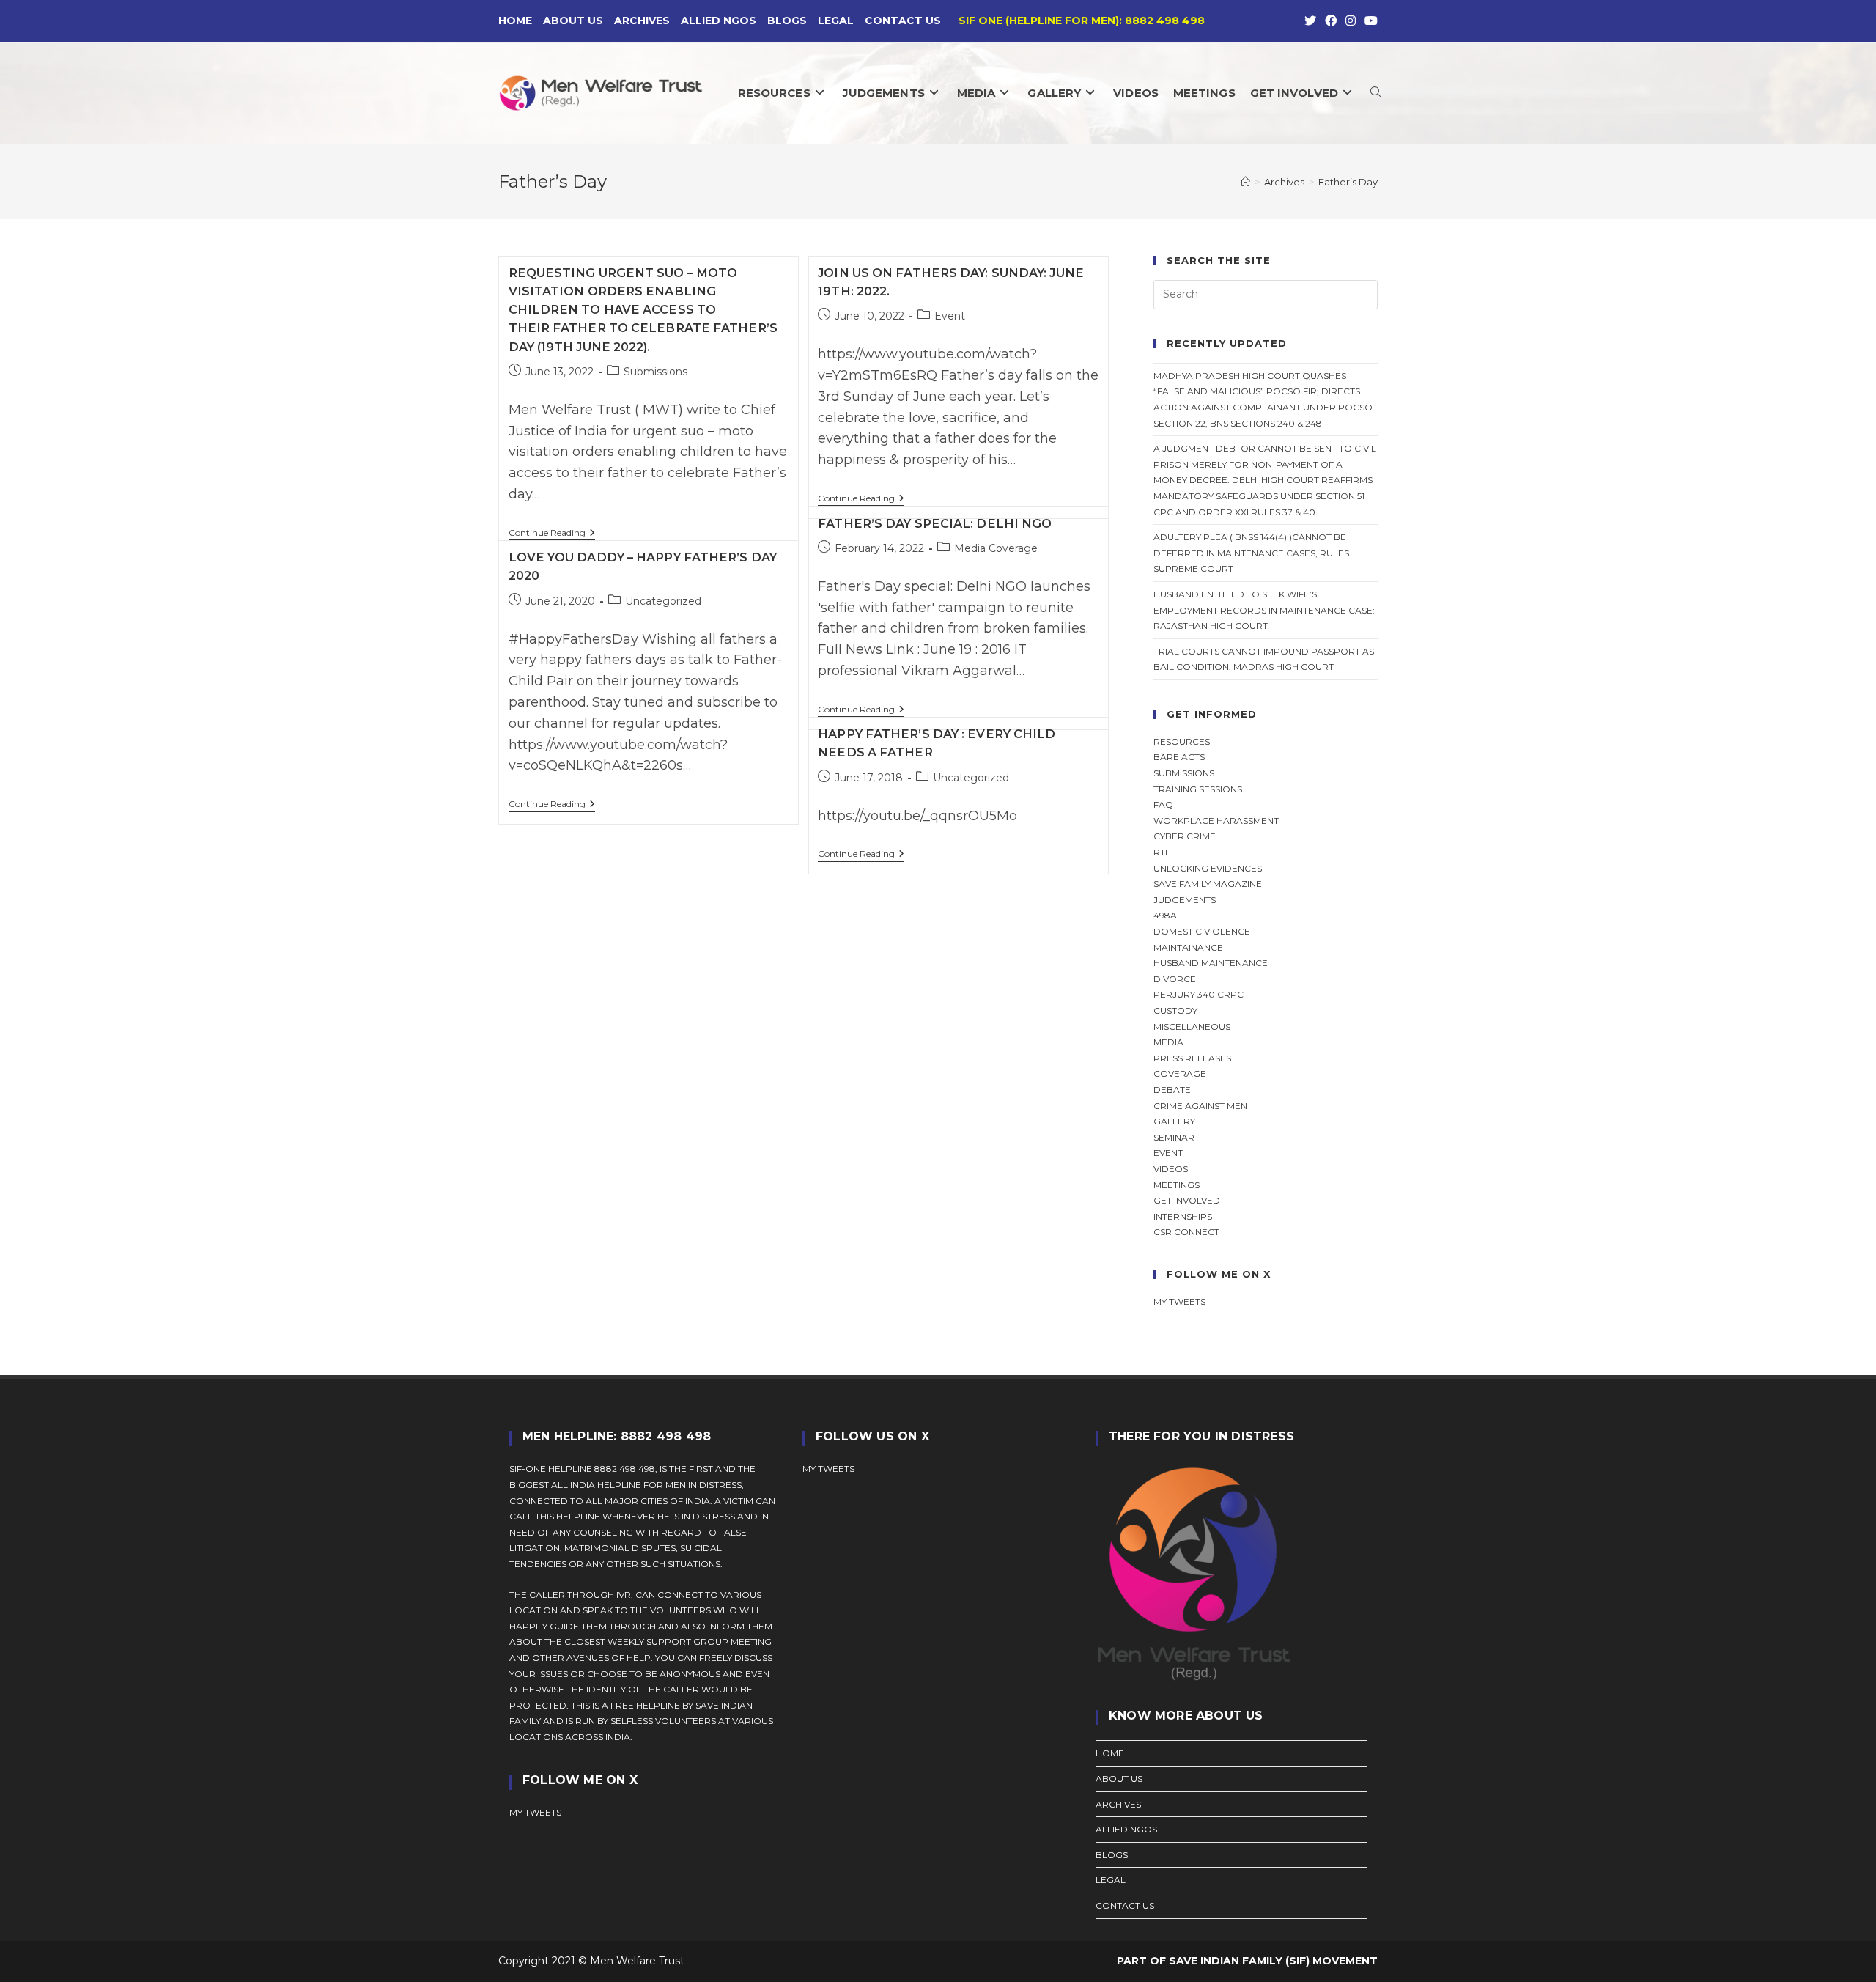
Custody (1175, 1010)
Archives (642, 21)
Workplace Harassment (1216, 821)
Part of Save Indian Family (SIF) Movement (1247, 1961)
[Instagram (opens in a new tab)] (1351, 21)
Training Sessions (1198, 789)
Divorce (1175, 979)
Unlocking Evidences (1208, 868)
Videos (1171, 1169)
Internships (1183, 1216)
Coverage (1180, 1073)
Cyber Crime (1185, 836)
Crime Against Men (1200, 1106)
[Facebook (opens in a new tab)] (1331, 21)
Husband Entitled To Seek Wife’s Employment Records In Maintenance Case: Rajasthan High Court (1264, 610)
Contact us (903, 21)
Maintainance (1188, 947)
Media (1168, 1042)
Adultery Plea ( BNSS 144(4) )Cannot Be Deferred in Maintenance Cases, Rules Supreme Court (1251, 553)
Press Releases (1192, 1058)
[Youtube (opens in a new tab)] (1369, 21)
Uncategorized (663, 601)
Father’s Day (1348, 182)
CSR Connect (1186, 1232)
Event (950, 316)
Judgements (1185, 900)
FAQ (1163, 804)
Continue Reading (552, 534)
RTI (1160, 852)
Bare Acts (1179, 757)
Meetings (1177, 1185)
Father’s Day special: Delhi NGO (935, 523)
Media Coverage (996, 548)
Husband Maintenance (1211, 963)
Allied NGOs (719, 21)
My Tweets (828, 1469)
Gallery (1174, 1121)
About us (573, 21)
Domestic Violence (1202, 931)
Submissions (656, 372)
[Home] (1245, 182)
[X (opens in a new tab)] (1310, 21)
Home (515, 21)
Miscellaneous (1192, 1027)
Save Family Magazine (1208, 884)
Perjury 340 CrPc (1199, 994)
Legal (836, 21)
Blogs (787, 21)
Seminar (1174, 1137)
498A (1165, 915)
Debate (1172, 1090)
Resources (1182, 741)
